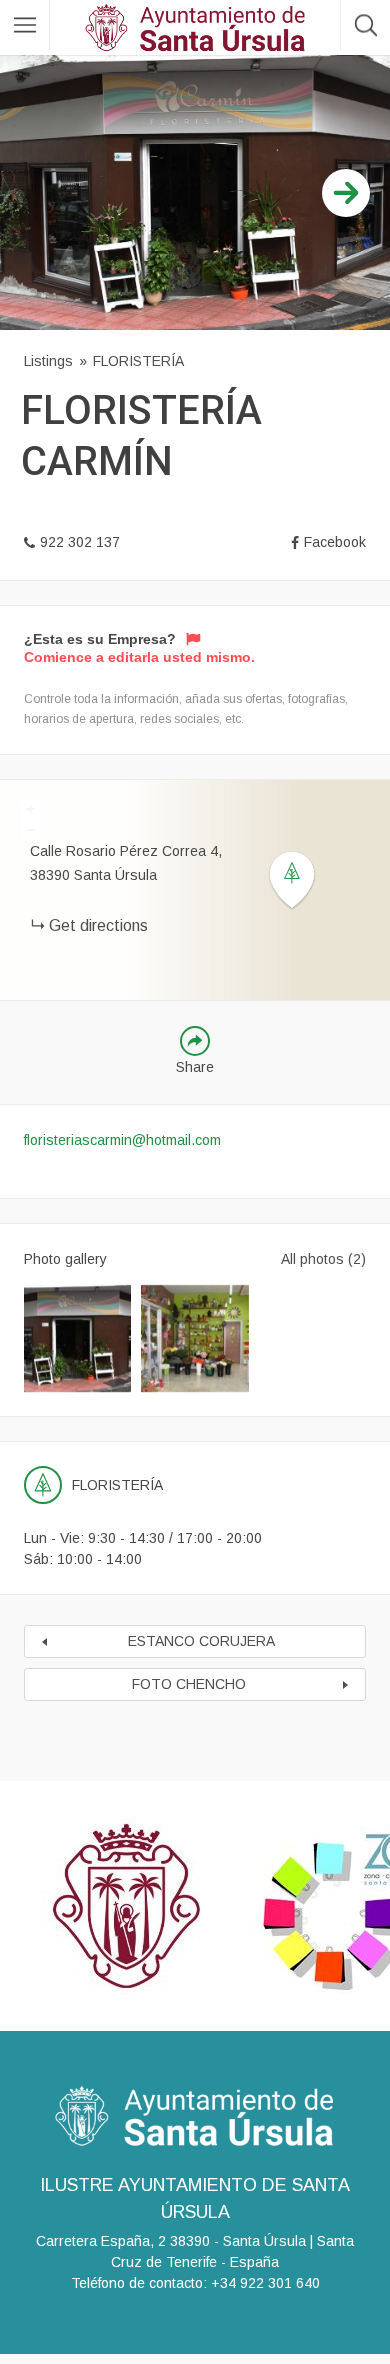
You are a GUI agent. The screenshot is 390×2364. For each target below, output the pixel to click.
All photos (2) (323, 1259)
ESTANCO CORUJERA (201, 1641)
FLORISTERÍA (138, 361)
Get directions (98, 925)
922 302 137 (80, 542)
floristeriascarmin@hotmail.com (122, 1140)
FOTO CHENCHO (189, 1684)
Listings (48, 361)
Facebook (335, 542)
